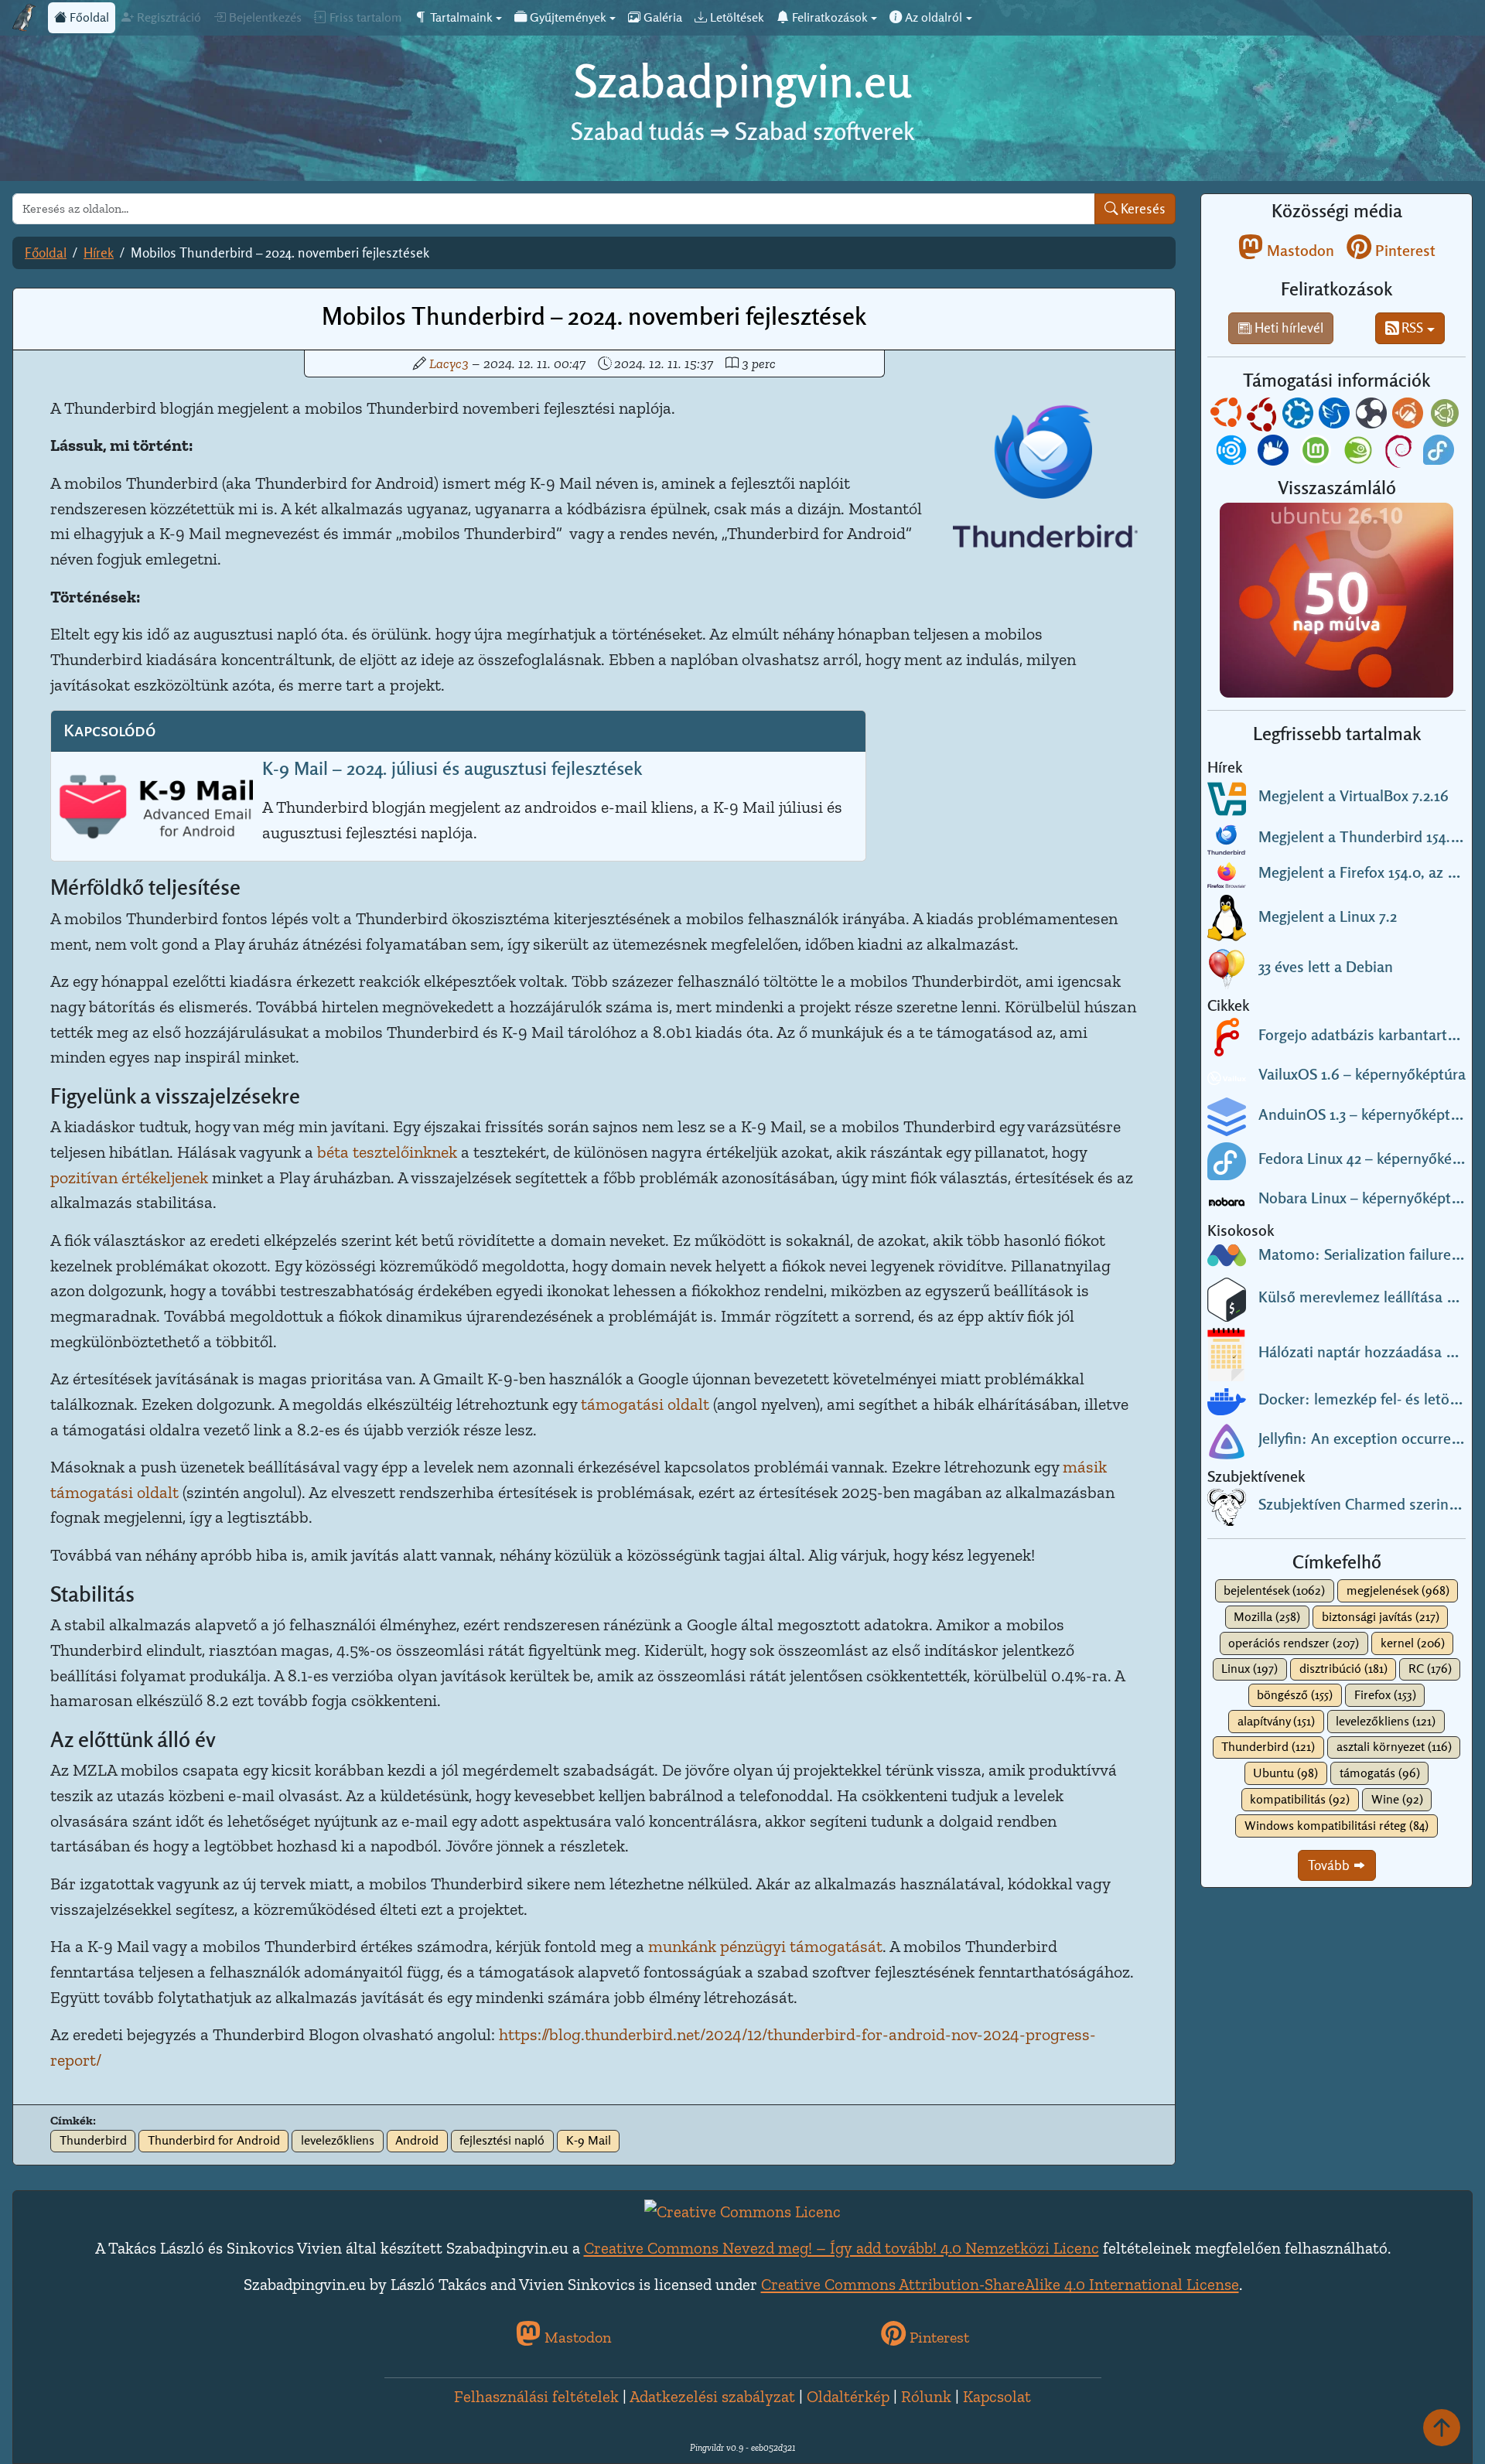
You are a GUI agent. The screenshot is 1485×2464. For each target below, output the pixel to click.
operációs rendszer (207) (1294, 1643)
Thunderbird (93, 2140)
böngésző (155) (1295, 1695)
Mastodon (1299, 251)
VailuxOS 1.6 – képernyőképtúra (1362, 1074)
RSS (1411, 328)
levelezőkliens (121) (1386, 1721)
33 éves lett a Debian (1326, 967)
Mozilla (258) (1267, 1617)
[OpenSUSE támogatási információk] (1360, 453)
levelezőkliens (338, 2140)
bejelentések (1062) (1274, 1590)
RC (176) (1430, 1669)
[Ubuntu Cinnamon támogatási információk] (1409, 416)
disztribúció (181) (1343, 1669)
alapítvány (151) (1276, 1721)
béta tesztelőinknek (387, 1152)
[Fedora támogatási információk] (1440, 453)
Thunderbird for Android (214, 2140)
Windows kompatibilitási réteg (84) (1336, 1826)
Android (417, 2140)
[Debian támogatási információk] (1400, 453)
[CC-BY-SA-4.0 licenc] (742, 2209)
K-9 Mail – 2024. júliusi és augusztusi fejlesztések (452, 768)
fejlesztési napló (502, 2140)
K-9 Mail (589, 2140)
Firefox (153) (1385, 1695)
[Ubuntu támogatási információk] (1227, 416)
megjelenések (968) (1398, 1590)
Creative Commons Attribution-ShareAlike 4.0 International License (1000, 2284)
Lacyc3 (449, 363)
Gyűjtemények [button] (567, 17)
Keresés (1142, 208)
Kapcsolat (997, 2396)
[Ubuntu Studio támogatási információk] (1233, 453)
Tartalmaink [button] (460, 17)
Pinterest (1403, 251)
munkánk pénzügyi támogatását (765, 1946)
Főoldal (88, 17)
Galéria (661, 17)
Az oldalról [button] (932, 17)
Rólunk (926, 2396)
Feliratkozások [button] (828, 17)
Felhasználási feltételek (536, 2396)
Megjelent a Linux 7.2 (1328, 916)
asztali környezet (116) (1394, 1747)
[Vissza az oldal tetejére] (1442, 2427)
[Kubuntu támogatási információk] (1299, 416)
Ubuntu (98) (1285, 1773)
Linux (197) (1249, 1669)
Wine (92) (1397, 1799)
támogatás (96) (1380, 1773)
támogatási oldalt (645, 1404)
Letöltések (736, 17)
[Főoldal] (24, 18)
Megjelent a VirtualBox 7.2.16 (1354, 796)
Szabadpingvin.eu (742, 81)
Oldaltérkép (848, 2396)
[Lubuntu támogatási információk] (1336, 416)
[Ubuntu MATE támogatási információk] (1446, 416)
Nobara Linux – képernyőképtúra (1366, 1198)
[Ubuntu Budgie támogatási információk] (1373, 416)
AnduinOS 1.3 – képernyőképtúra (1365, 1114)
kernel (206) (1413, 1643)
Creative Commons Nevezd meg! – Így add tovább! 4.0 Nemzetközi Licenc (841, 2248)
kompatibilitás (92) (1300, 1799)
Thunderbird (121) (1268, 1747)
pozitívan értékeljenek (129, 1177)
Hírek (99, 253)
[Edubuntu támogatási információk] (1263, 416)
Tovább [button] (1330, 1865)
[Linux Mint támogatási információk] (1317, 453)
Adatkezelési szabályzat (712, 2396)
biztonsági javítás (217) (1381, 1617)
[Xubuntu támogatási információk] (1275, 453)
